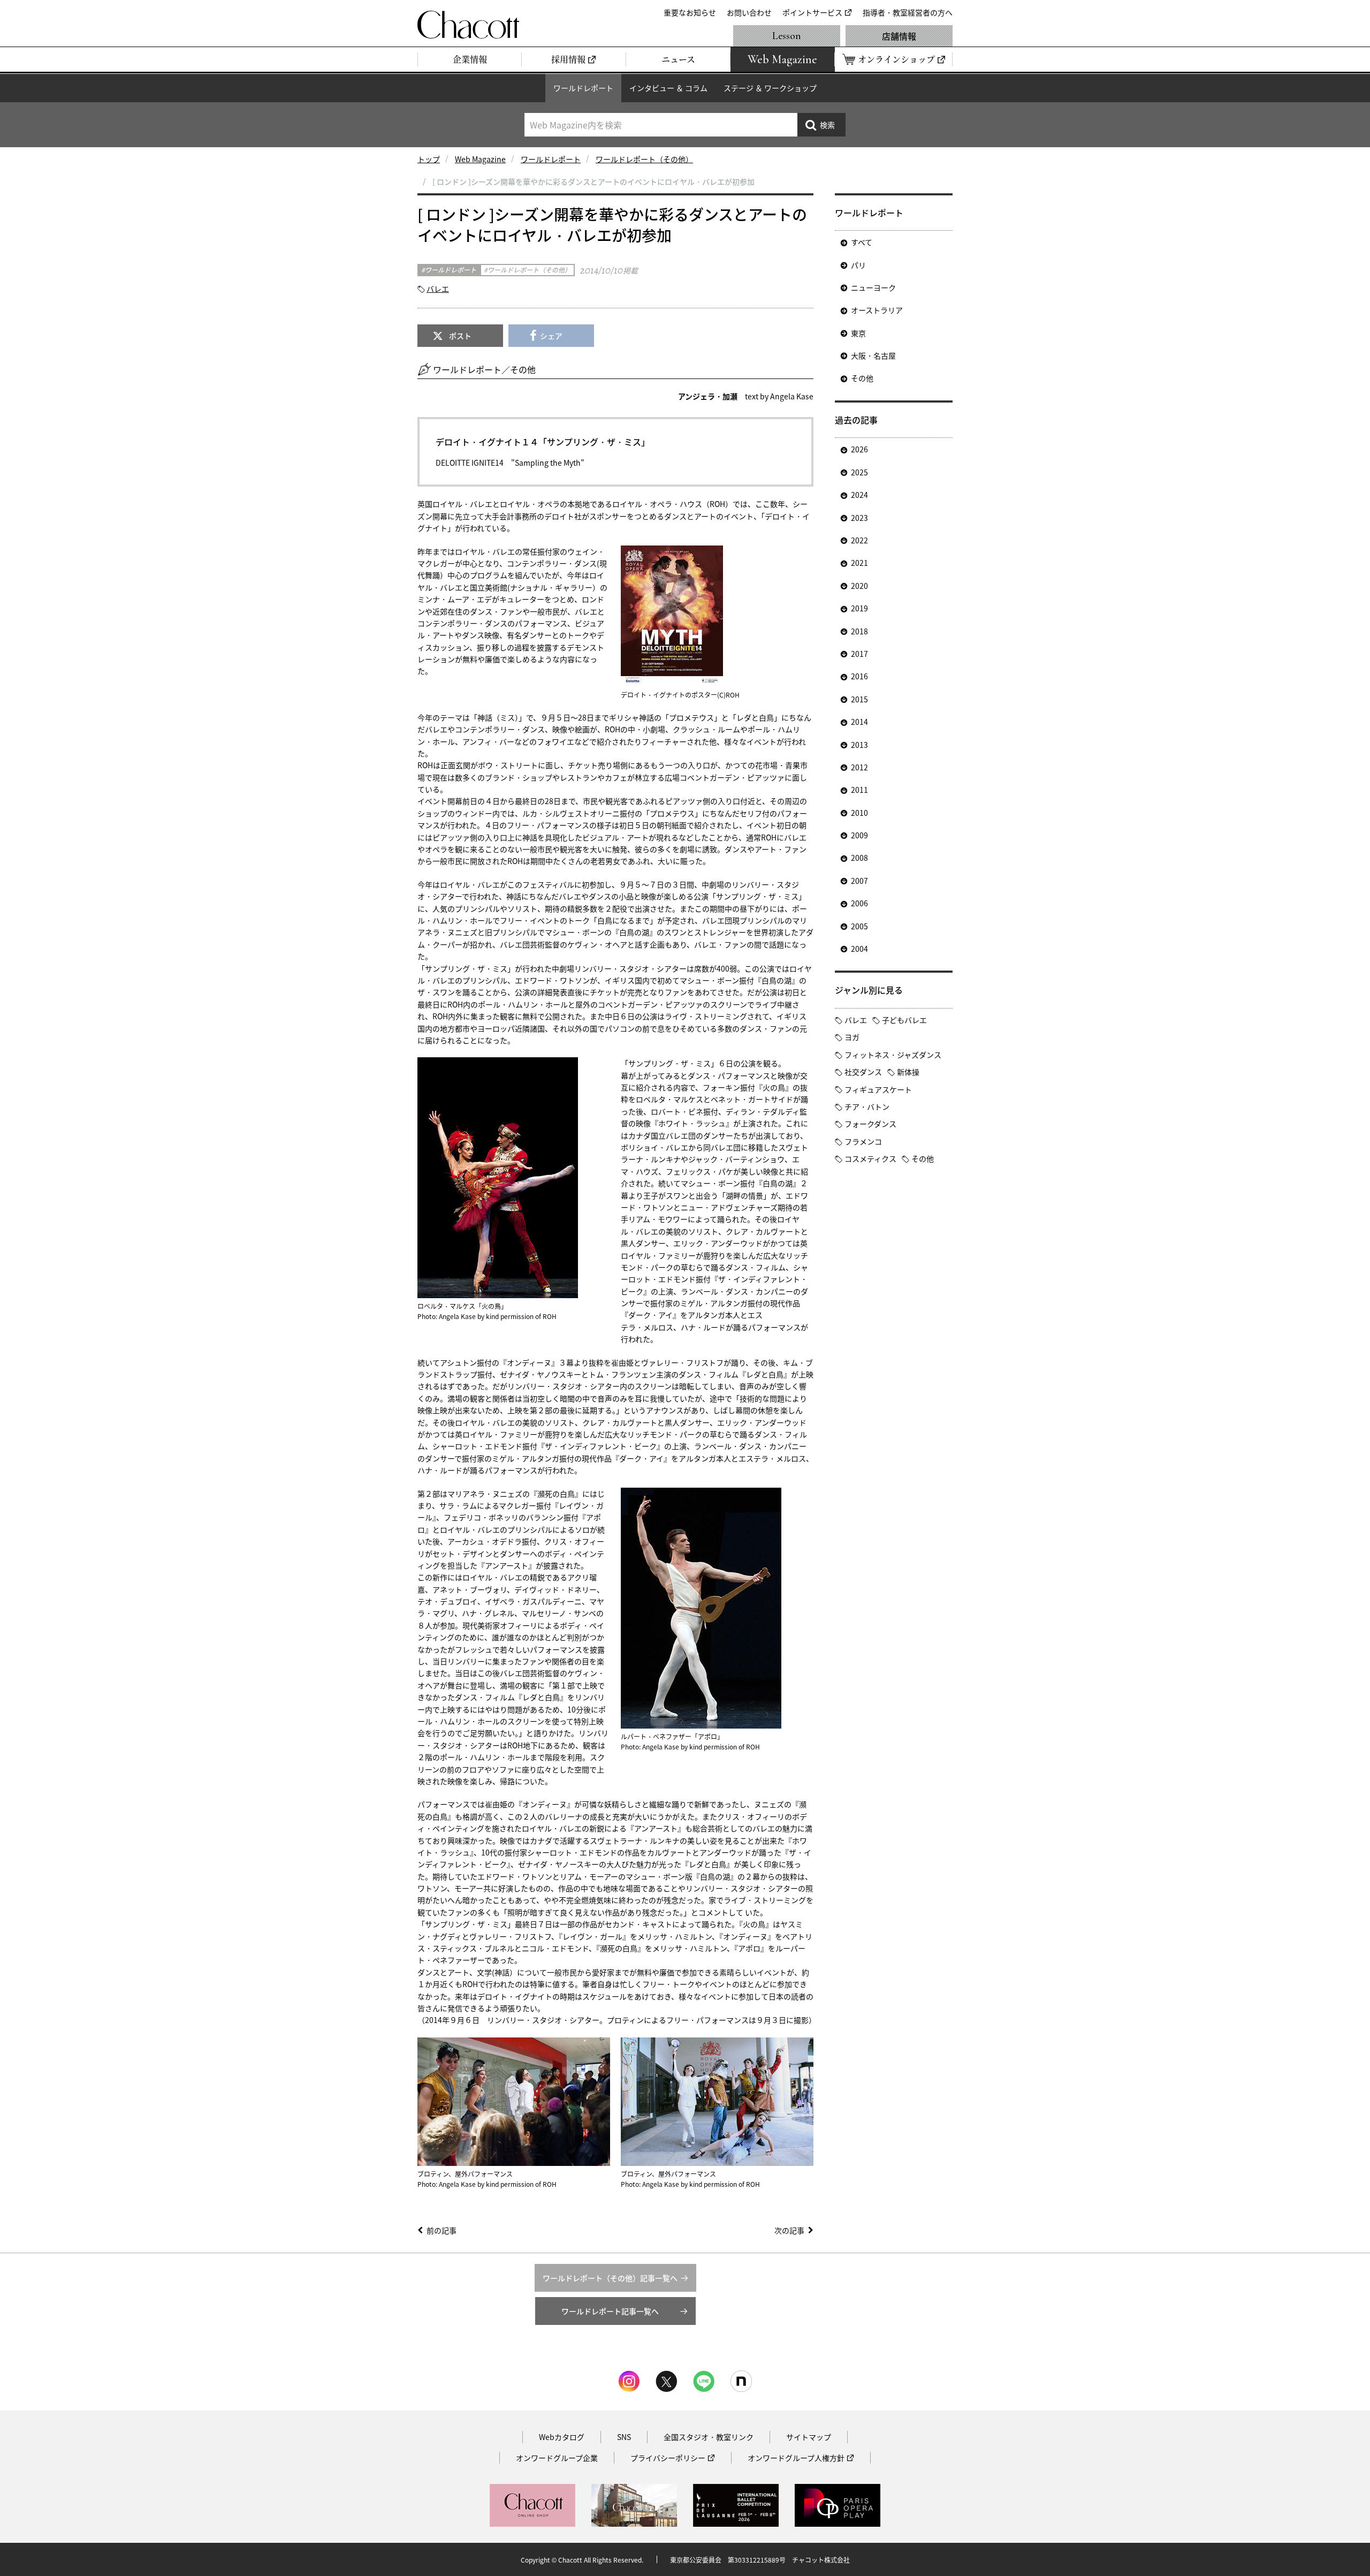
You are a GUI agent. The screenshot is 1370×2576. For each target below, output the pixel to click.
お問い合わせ (749, 12)
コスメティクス (870, 1158)
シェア (551, 336)
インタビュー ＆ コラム (668, 88)
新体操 (908, 1072)
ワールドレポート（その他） (644, 159)
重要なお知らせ (690, 12)
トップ (429, 159)
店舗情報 (899, 36)
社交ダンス (863, 1072)
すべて (862, 242)
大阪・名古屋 (873, 355)
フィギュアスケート (878, 1089)
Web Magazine (480, 159)
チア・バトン (867, 1107)
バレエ (438, 289)
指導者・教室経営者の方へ (908, 12)
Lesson (787, 36)
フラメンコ (863, 1141)
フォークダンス (870, 1124)
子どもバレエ (904, 1020)
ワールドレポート (583, 88)
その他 (862, 378)
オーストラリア (877, 310)
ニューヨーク (873, 287)
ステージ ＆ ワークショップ (770, 88)
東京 (858, 333)
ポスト (460, 336)
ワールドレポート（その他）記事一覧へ (610, 2278)
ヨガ (852, 1037)
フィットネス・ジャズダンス (893, 1055)
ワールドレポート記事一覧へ (610, 2311)
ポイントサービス (812, 12)
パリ (858, 265)
